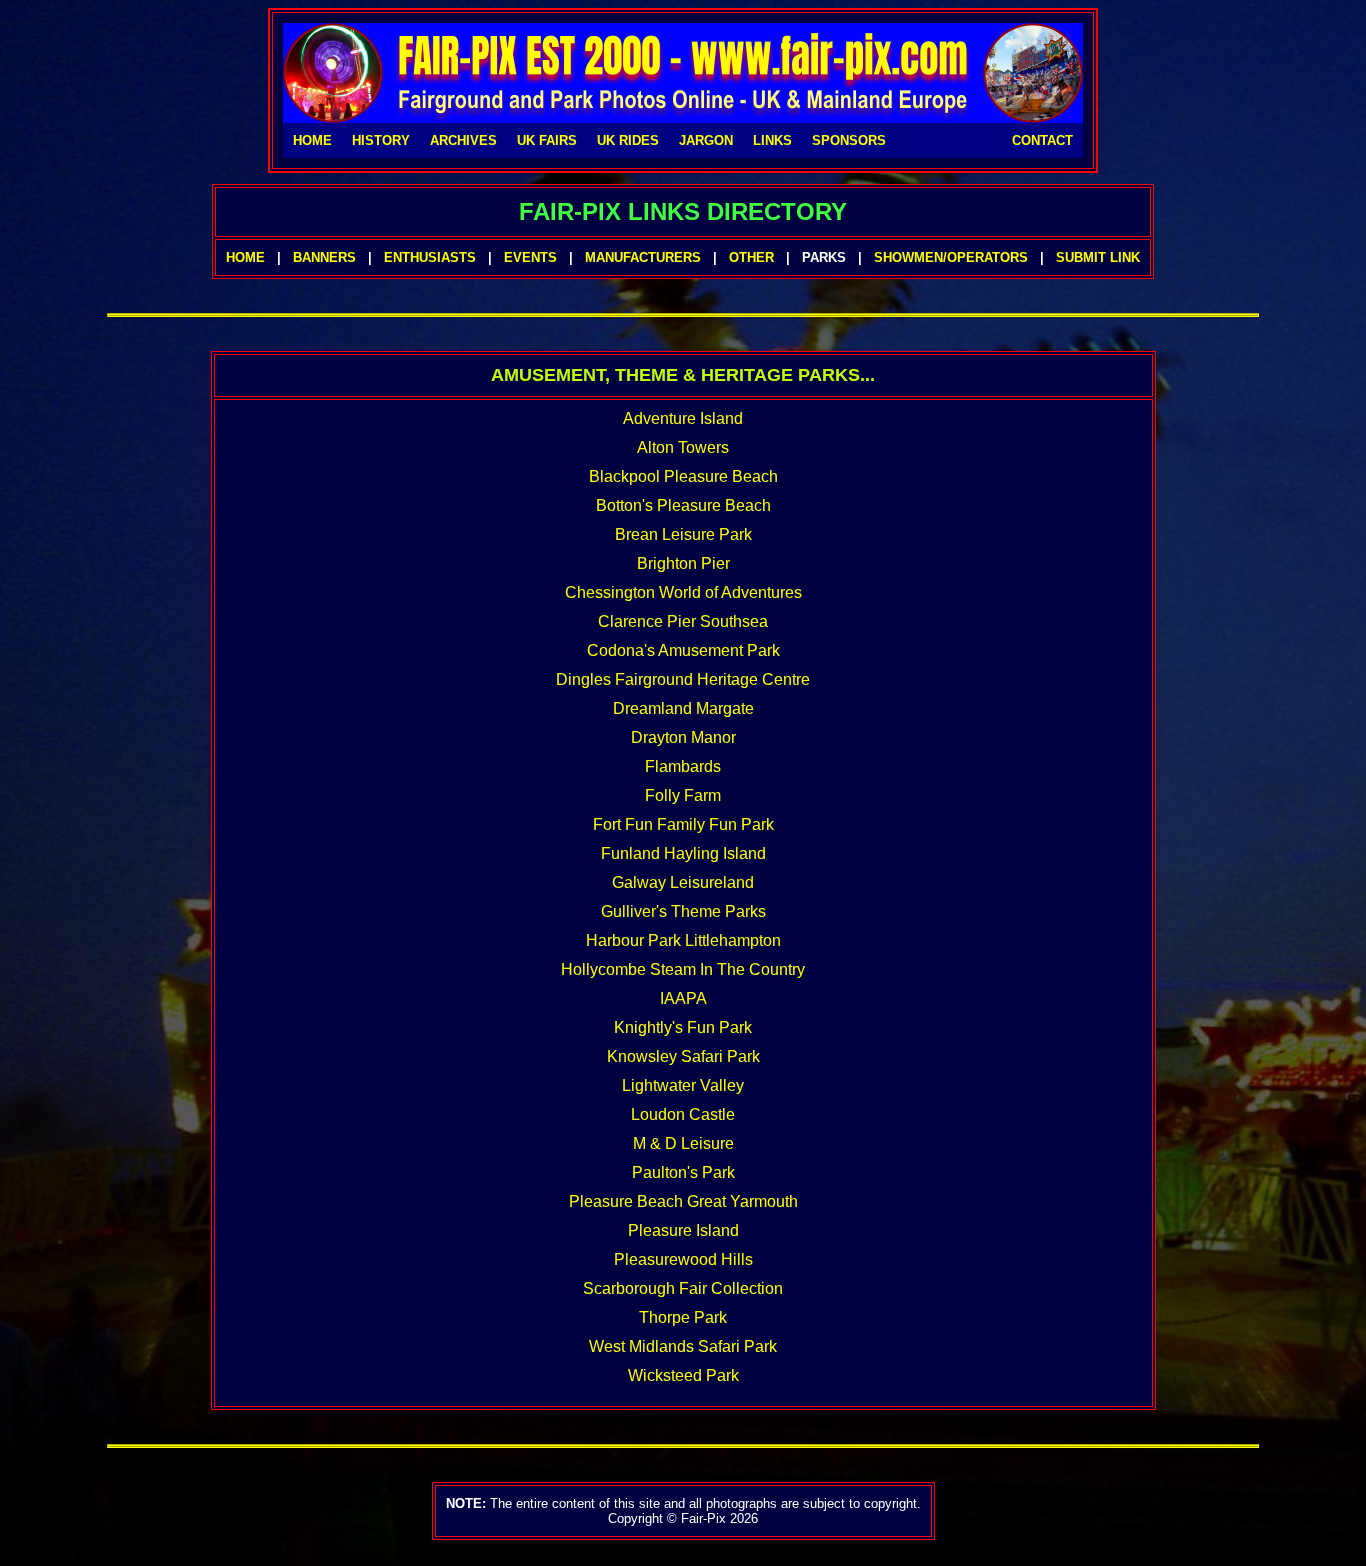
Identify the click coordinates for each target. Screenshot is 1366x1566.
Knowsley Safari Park (683, 1056)
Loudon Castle (683, 1114)
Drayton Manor (683, 737)
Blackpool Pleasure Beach (683, 476)
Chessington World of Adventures (683, 592)
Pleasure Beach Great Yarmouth (683, 1201)
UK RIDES (628, 140)
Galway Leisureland (683, 882)
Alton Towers (683, 447)
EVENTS (530, 257)
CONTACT (1042, 140)
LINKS (772, 140)
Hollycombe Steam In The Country (683, 969)
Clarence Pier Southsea (683, 621)
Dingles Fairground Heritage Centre (683, 679)
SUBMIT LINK (1098, 257)
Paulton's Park (683, 1172)
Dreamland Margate (683, 708)
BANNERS (324, 257)
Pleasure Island (683, 1230)
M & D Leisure (683, 1143)
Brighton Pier (683, 563)
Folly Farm (683, 795)
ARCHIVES (463, 140)
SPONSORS (849, 140)
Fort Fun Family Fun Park (683, 824)
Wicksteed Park (683, 1375)
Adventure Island (683, 418)
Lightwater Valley (683, 1085)
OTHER (751, 257)
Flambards (683, 766)
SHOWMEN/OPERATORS (951, 257)
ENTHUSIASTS (430, 257)
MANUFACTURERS (643, 257)
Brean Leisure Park (683, 534)
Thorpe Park (683, 1317)
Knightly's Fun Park (683, 1027)
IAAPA (683, 998)
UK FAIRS (547, 140)
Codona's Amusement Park (683, 650)
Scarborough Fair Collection (683, 1288)
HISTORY (381, 140)
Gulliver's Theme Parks (683, 911)
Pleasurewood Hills (683, 1259)
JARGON (706, 140)
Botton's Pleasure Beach (683, 505)
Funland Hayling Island (683, 853)
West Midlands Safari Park (683, 1346)
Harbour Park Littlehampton (683, 940)
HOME (312, 140)
